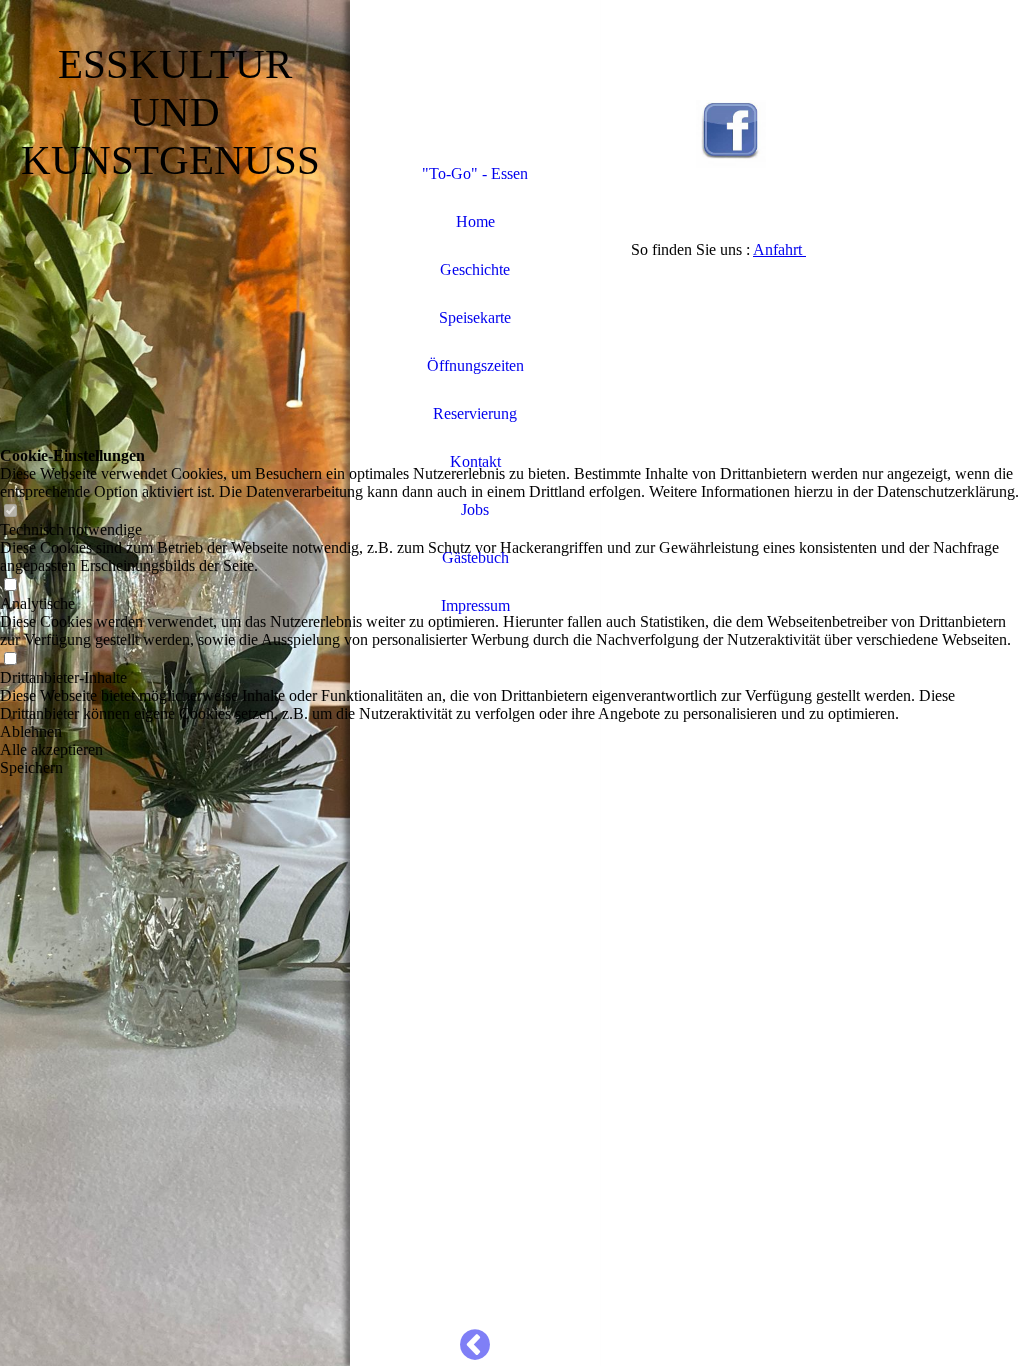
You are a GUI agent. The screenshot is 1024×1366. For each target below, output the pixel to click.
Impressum (475, 605)
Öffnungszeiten (475, 365)
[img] (475, 75)
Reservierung (475, 413)
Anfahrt (779, 249)
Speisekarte (475, 317)
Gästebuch (475, 557)
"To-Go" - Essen (475, 173)
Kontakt (475, 461)
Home (475, 221)
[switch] (10, 511)
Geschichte (475, 269)
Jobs (475, 509)
